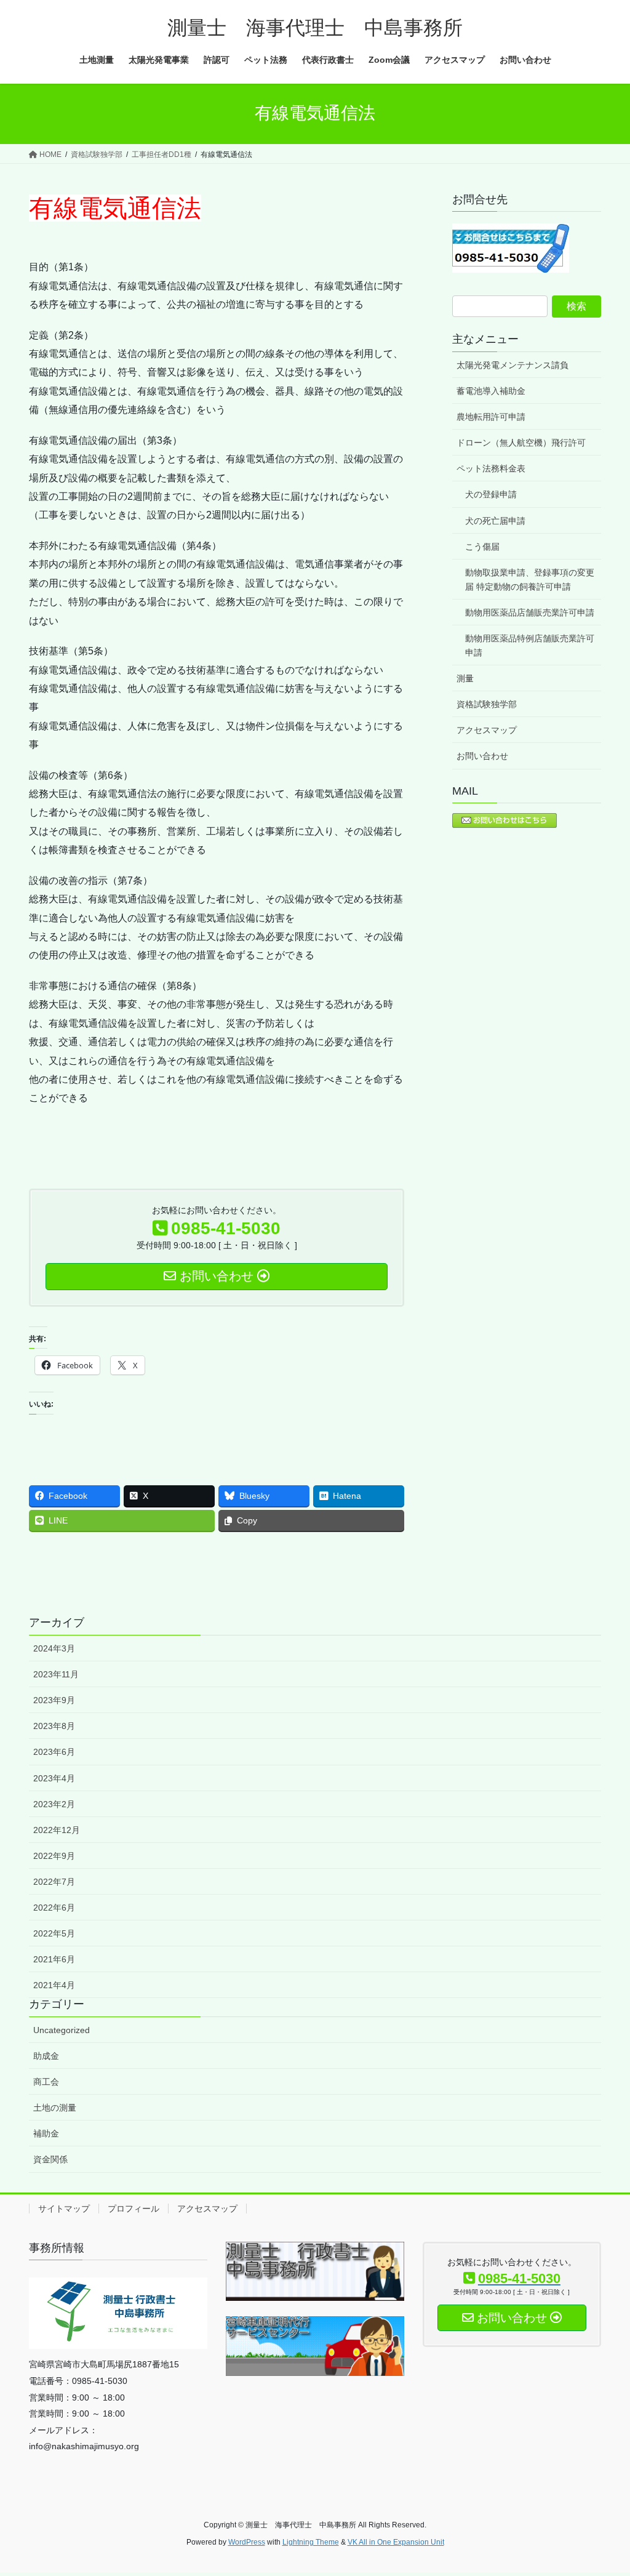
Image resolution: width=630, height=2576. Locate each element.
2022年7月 (54, 1882)
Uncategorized (62, 2030)
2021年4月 (54, 1985)
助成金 (46, 2056)
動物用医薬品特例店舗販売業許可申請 (530, 645)
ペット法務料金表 (491, 468)
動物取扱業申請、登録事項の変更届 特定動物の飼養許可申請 (530, 580)
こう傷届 (482, 547)
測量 (465, 678)
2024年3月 (54, 1648)
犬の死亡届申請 (495, 521)
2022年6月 (54, 1908)
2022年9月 (54, 1856)
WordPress (247, 2542)
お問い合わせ (482, 756)
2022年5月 (54, 1933)
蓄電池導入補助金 (491, 391)
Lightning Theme (311, 2542)
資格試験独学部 (487, 704)
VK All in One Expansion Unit (396, 2542)
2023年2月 (54, 1804)
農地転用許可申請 (491, 417)
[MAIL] (504, 820)
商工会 (46, 2082)
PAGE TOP (603, 2488)
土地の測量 (55, 2108)
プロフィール (134, 2209)
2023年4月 (54, 1778)
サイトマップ (64, 2209)
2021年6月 (54, 1959)
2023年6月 (54, 1752)
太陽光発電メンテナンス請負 (512, 365)
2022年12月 (57, 1830)
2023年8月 (54, 1726)
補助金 (46, 2133)
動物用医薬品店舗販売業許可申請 (530, 612)
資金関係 (50, 2159)
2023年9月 (54, 1700)
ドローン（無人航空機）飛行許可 (521, 443)
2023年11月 (56, 1674)
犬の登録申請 (491, 494)
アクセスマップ (487, 730)
